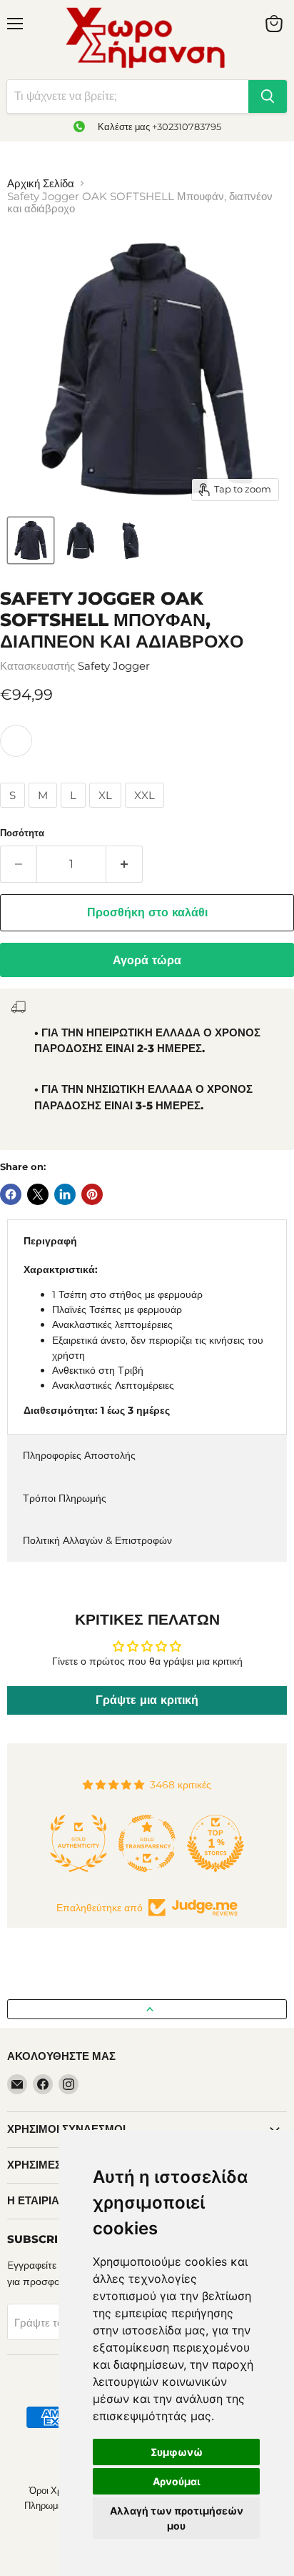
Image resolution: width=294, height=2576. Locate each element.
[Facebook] (43, 2084)
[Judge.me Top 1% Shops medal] (216, 1843)
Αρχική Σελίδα (41, 183)
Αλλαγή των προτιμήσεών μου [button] (177, 2518)
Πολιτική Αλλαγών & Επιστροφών (97, 1540)
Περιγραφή (50, 1241)
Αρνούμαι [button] (177, 2481)
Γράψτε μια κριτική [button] (147, 1700)
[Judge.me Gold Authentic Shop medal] (78, 1843)
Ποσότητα (22, 833)
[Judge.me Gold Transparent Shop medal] (147, 1843)
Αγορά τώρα (147, 960)
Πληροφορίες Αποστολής (79, 1455)
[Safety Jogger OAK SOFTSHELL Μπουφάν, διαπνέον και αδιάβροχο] (31, 540)
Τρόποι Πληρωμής (65, 1498)
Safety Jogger (114, 666)
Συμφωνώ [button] (177, 2452)
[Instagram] (69, 2084)
